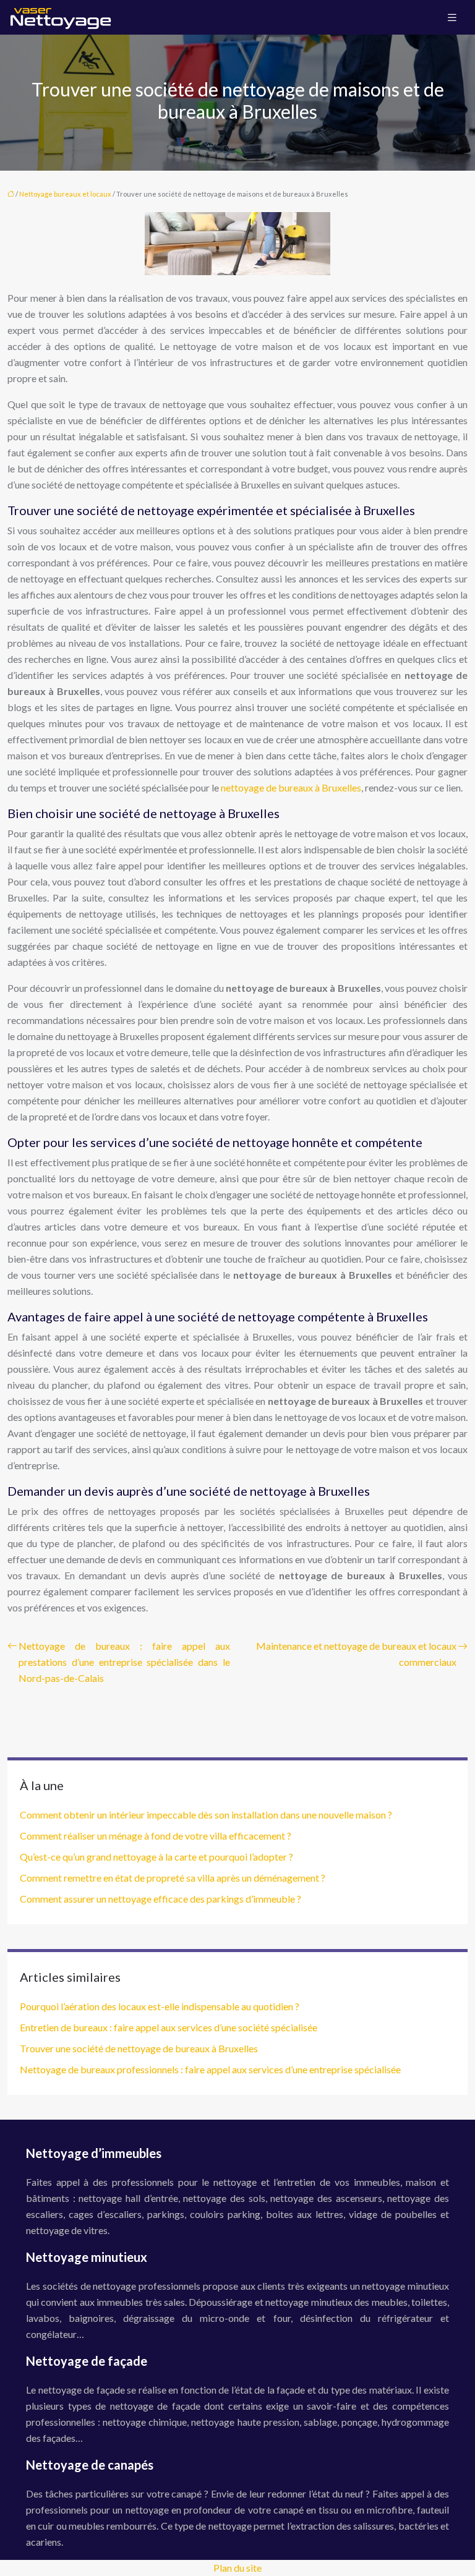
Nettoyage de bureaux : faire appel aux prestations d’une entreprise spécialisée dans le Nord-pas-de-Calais (124, 1662)
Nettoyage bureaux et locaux (65, 194)
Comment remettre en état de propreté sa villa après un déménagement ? (173, 1878)
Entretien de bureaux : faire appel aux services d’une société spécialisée (169, 2027)
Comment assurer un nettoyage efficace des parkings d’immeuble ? (160, 1899)
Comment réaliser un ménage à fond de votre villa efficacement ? (156, 1836)
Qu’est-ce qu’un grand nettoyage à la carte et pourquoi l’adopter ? (156, 1857)
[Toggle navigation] (452, 18)
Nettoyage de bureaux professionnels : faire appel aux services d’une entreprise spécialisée (210, 2069)
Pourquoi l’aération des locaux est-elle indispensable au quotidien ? (160, 2006)
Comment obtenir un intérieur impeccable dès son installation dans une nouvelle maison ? (206, 1815)
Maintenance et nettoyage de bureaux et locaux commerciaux (356, 1654)
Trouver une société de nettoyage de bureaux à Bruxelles (139, 2048)
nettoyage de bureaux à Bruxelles (291, 787)
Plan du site (237, 2568)
